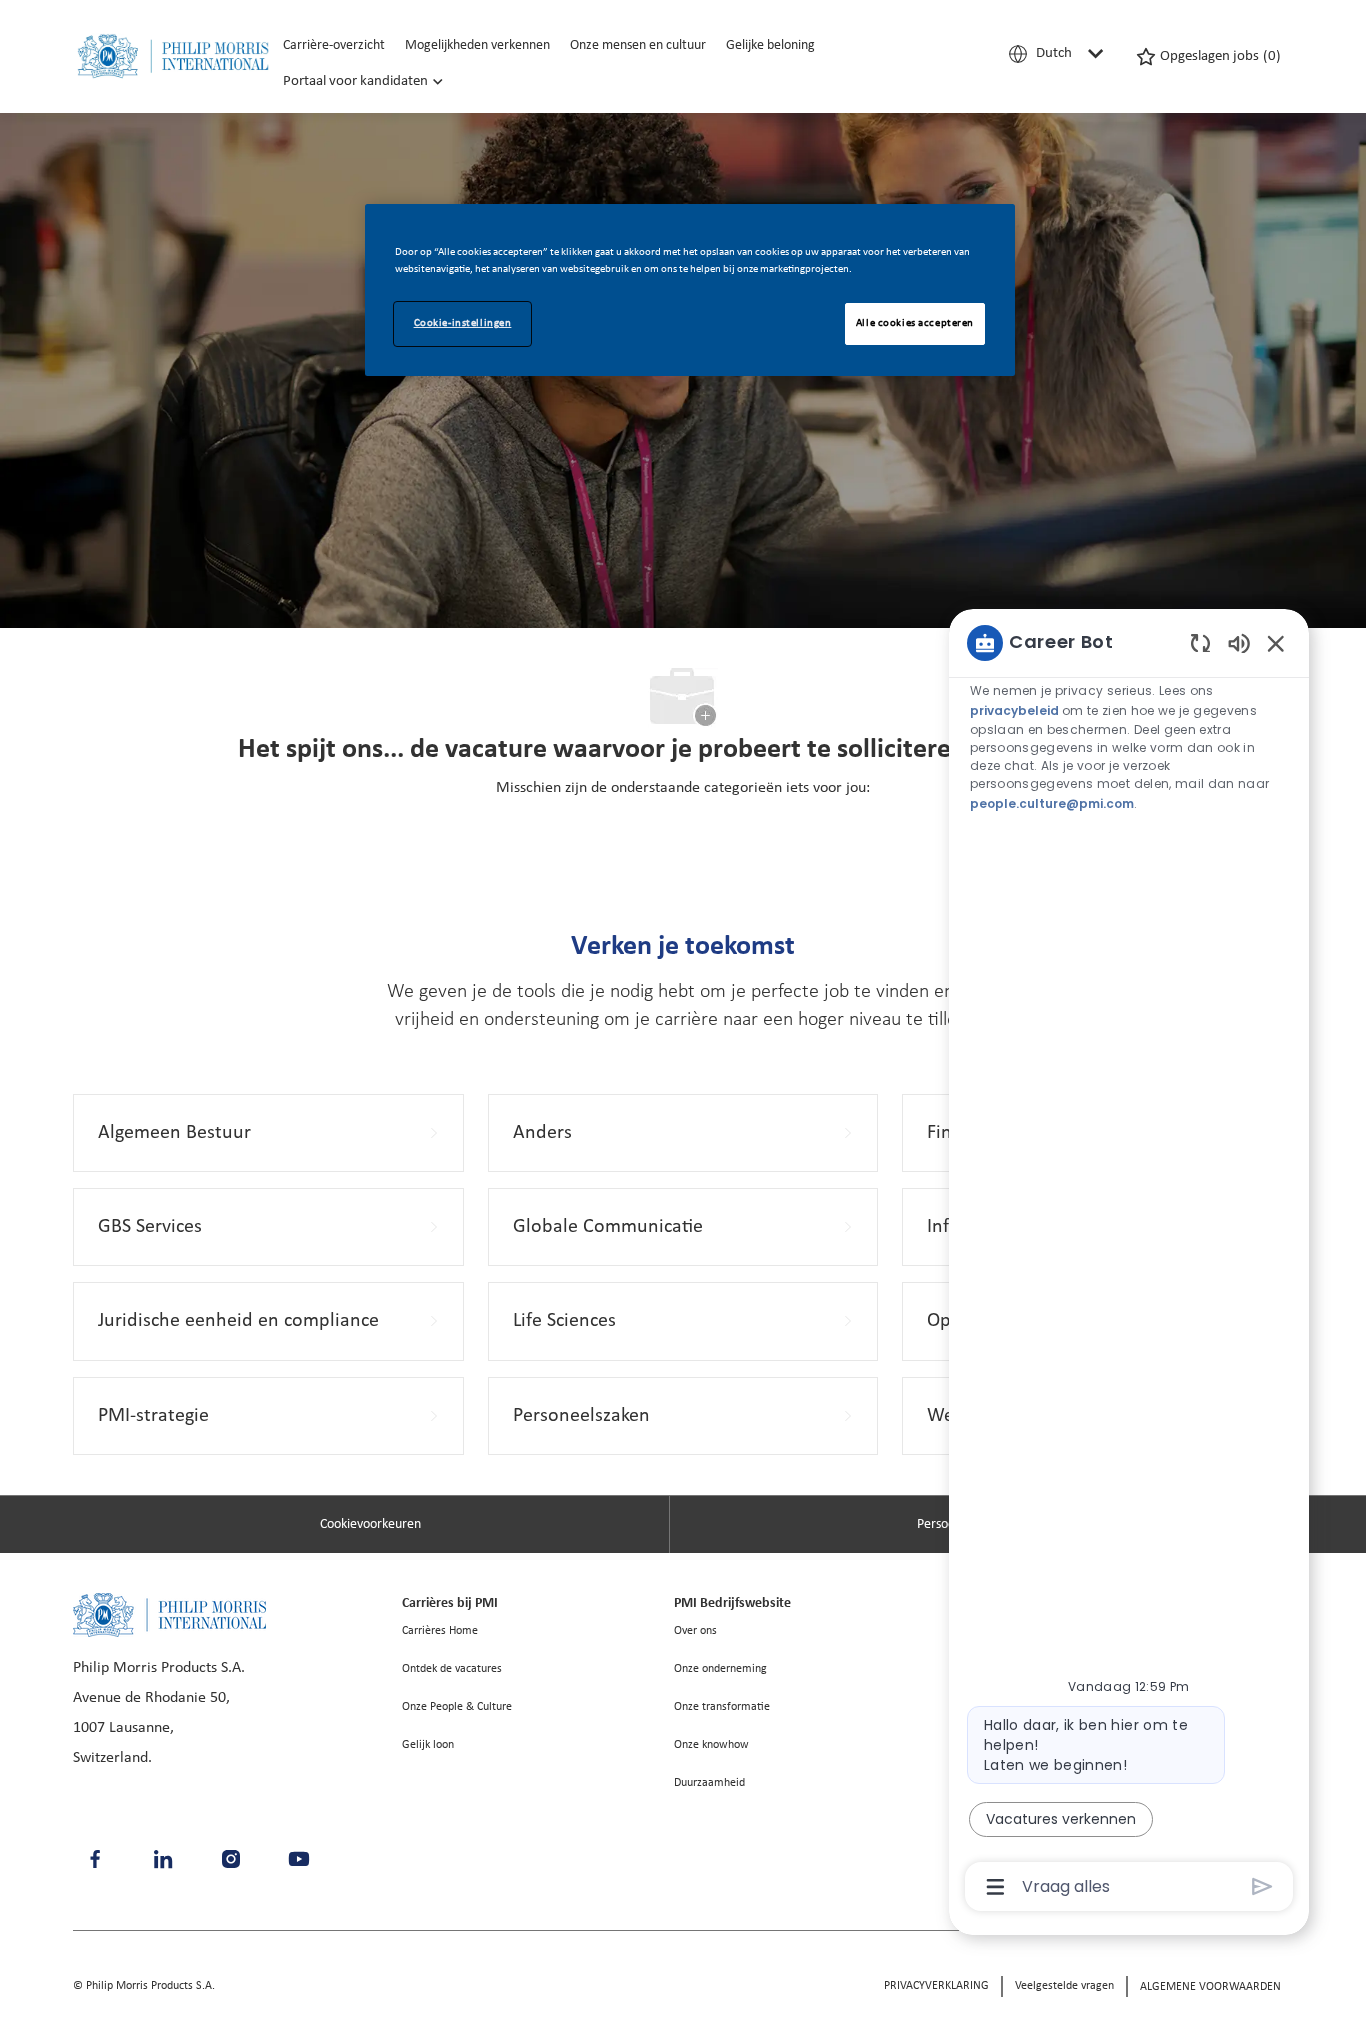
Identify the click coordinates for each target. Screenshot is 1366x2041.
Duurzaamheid (709, 1783)
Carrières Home (440, 1631)
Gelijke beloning (770, 45)
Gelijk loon (428, 1745)
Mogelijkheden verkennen (477, 45)
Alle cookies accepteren (915, 323)
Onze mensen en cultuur (638, 45)
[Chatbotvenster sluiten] (1276, 643)
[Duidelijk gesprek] (1200, 642)
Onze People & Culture (457, 1707)
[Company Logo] (173, 56)
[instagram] (231, 1859)
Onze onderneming (720, 1669)
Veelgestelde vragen (1064, 1986)
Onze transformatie (722, 1707)
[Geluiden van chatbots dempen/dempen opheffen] (1239, 642)
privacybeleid (1016, 710)
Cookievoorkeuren (370, 1524)
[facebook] (95, 1859)
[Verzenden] (1262, 1886)
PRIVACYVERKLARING (936, 1986)
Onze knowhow (711, 1745)
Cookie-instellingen (463, 323)
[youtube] (299, 1859)
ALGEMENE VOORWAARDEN (1210, 1987)
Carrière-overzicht (334, 45)
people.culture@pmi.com (1052, 803)
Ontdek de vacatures (452, 1669)
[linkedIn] (163, 1859)
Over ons (695, 1631)
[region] (1129, 1263)
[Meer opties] (995, 1887)
